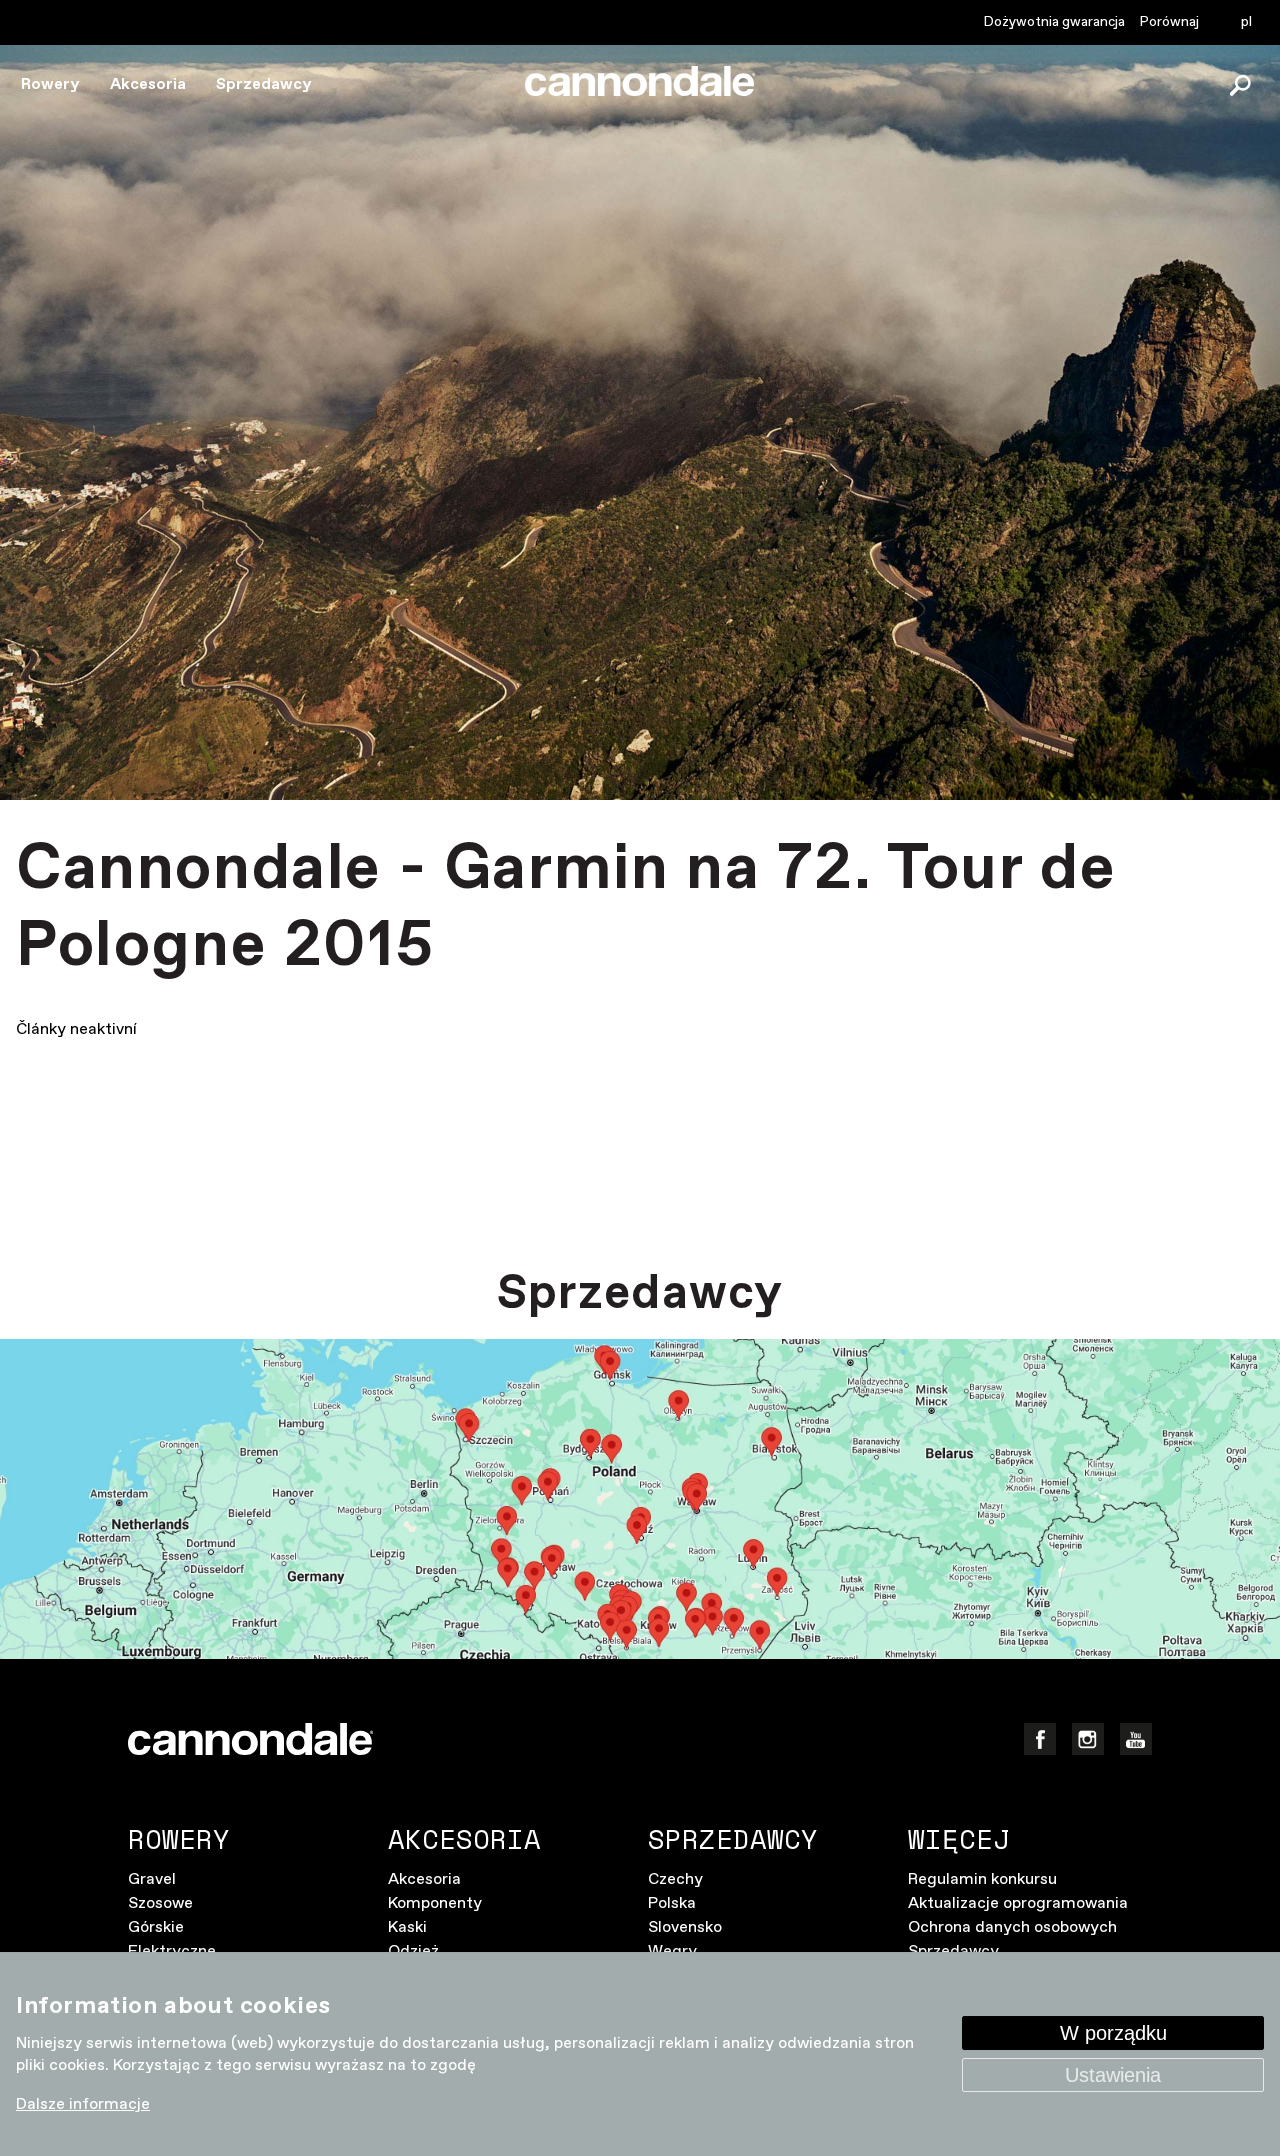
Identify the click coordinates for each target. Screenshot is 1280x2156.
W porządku (1113, 2033)
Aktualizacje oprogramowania (1018, 1903)
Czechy (675, 1879)
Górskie (156, 1927)
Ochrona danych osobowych (1012, 1927)
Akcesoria (148, 84)
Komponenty (435, 1903)
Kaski (407, 1927)
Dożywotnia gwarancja (1054, 22)
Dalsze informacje (83, 2104)
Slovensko (685, 1927)
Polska (672, 1903)
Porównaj (1169, 22)
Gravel (152, 1879)
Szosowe (160, 1903)
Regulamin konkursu (982, 1879)
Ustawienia (1113, 2075)
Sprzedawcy (264, 84)
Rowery (50, 84)
